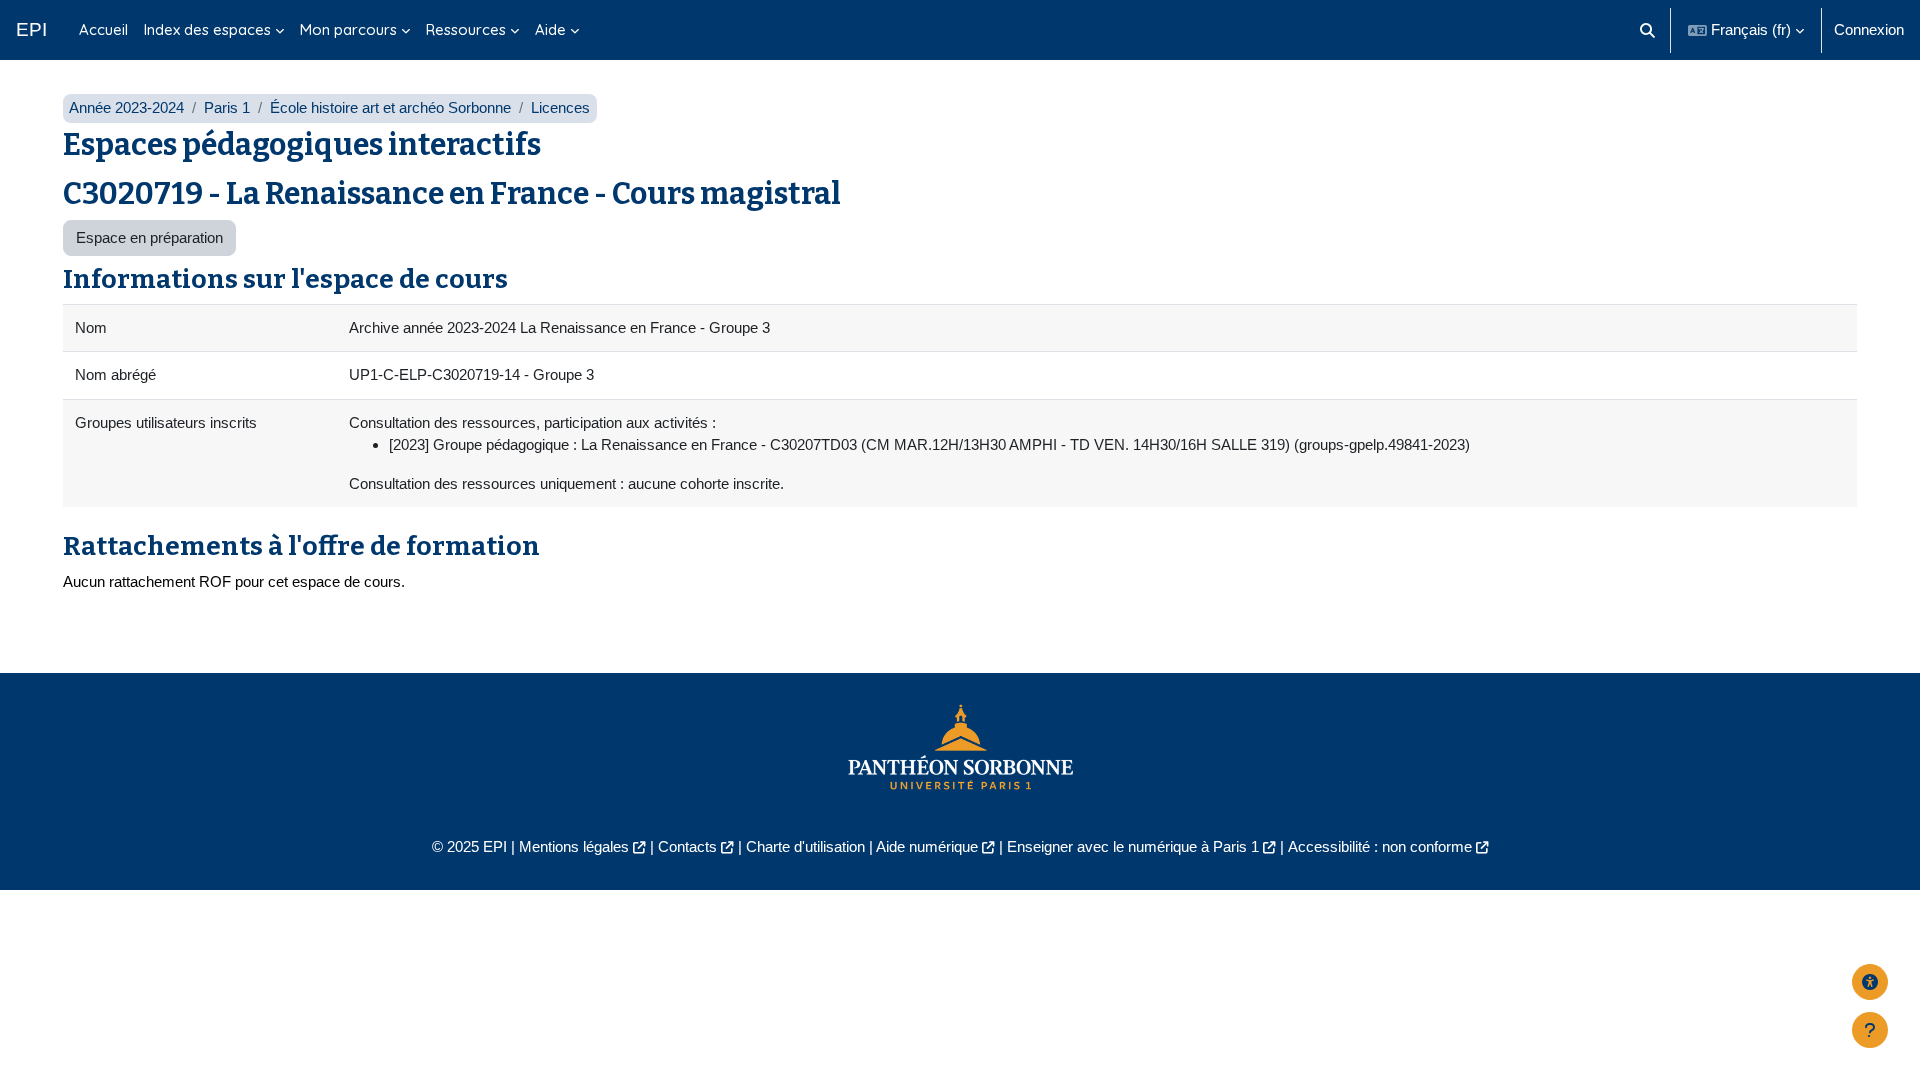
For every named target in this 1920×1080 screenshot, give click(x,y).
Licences (560, 107)
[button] (1648, 30)
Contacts (687, 846)
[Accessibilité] (1870, 982)
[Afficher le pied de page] (1870, 1030)
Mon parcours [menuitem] (348, 29)
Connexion (1869, 29)
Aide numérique (927, 846)
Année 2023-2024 (126, 107)
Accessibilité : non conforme (1380, 846)
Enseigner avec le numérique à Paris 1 (1133, 846)
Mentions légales (574, 846)
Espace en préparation (149, 237)
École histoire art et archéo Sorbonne (390, 107)
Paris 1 (227, 107)
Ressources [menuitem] (466, 29)
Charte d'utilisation (805, 846)
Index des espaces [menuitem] (207, 29)
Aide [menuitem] (550, 29)
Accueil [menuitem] (103, 29)
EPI (31, 29)
